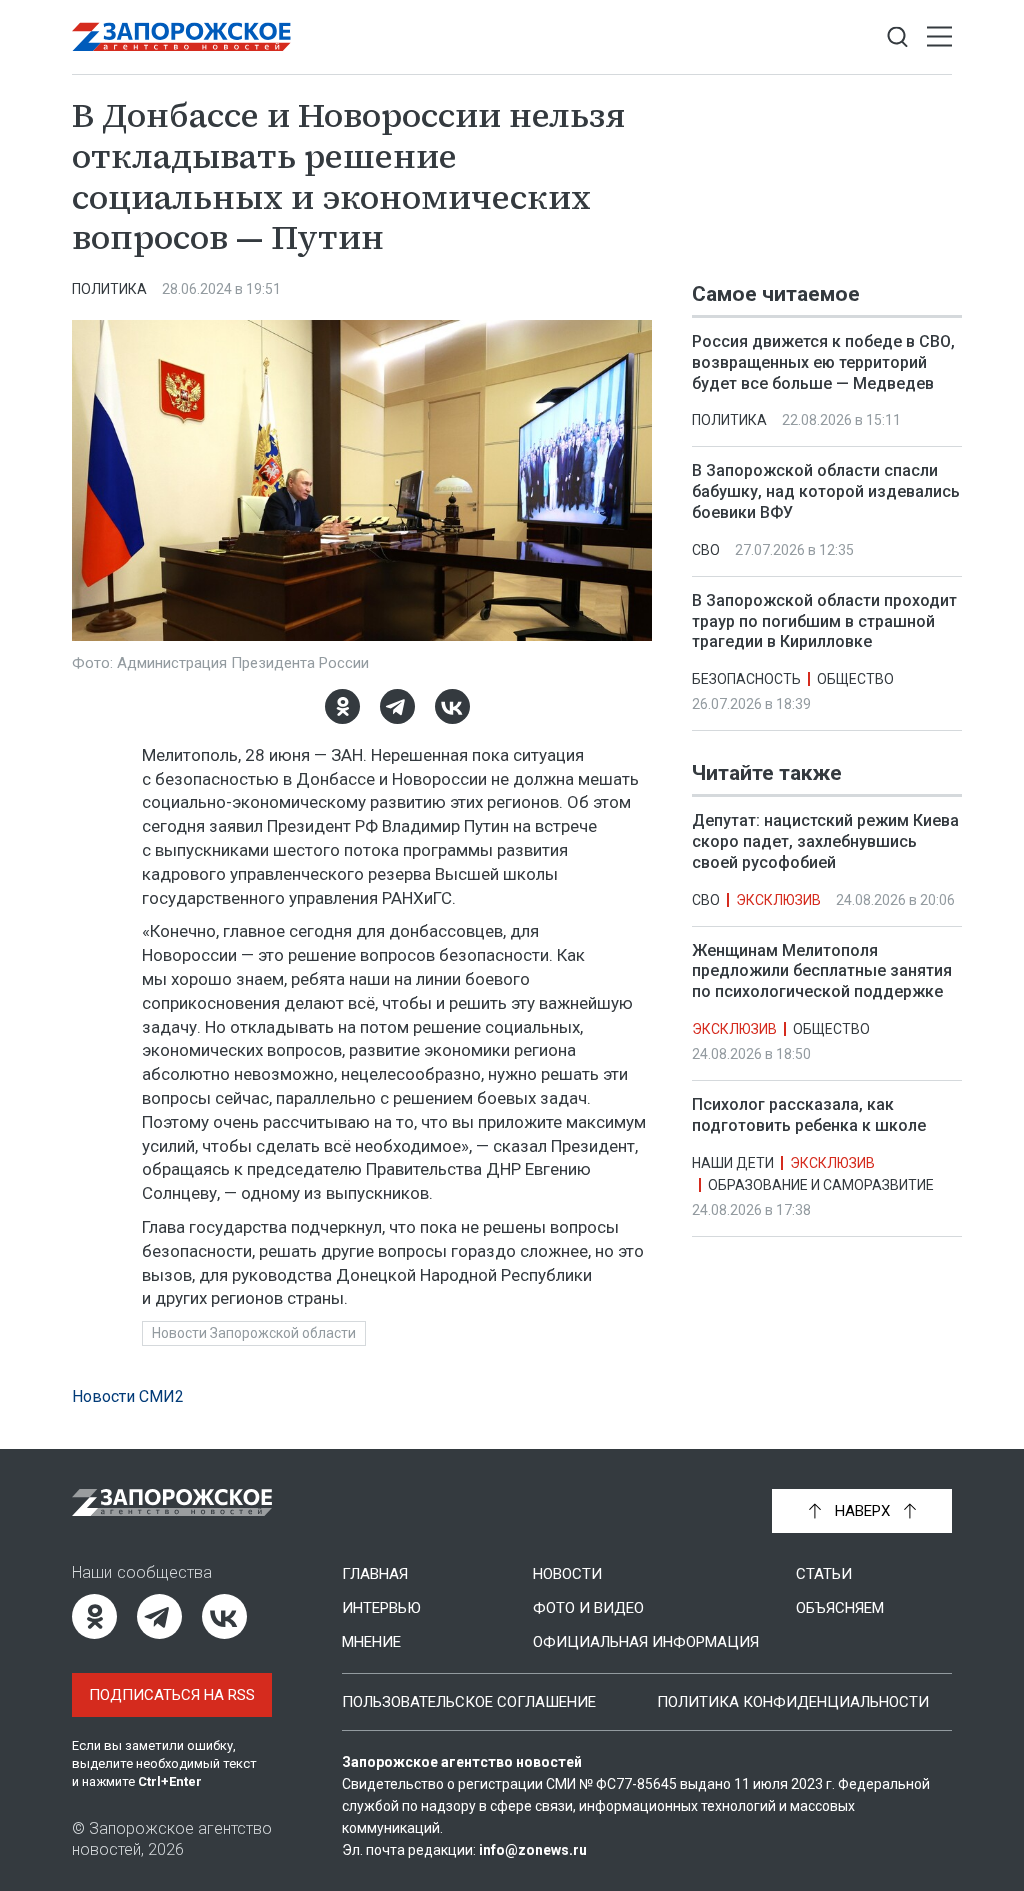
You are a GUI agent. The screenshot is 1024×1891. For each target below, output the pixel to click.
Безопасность (746, 679)
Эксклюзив (778, 900)
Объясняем (840, 1608)
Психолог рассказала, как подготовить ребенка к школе (809, 1115)
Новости (567, 1574)
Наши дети (733, 1163)
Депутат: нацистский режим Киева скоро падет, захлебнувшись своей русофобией (825, 841)
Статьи (824, 1574)
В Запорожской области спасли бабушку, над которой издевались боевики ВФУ (826, 491)
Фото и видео (588, 1608)
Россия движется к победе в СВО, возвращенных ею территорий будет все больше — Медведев (823, 362)
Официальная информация (646, 1642)
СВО (706, 550)
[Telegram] (397, 706)
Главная (375, 1574)
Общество (855, 679)
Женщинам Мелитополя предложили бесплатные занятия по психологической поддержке (822, 971)
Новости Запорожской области (254, 1333)
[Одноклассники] (342, 706)
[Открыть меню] (939, 37)
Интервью (381, 1608)
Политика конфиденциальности (793, 1702)
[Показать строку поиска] (897, 37)
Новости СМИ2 (128, 1396)
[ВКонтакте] (452, 706)
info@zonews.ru (533, 1850)
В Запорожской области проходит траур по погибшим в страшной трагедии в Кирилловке (824, 621)
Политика (109, 289)
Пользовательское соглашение (469, 1702)
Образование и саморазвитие (821, 1185)
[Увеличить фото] (362, 479)
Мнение (371, 1642)
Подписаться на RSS (172, 1695)
